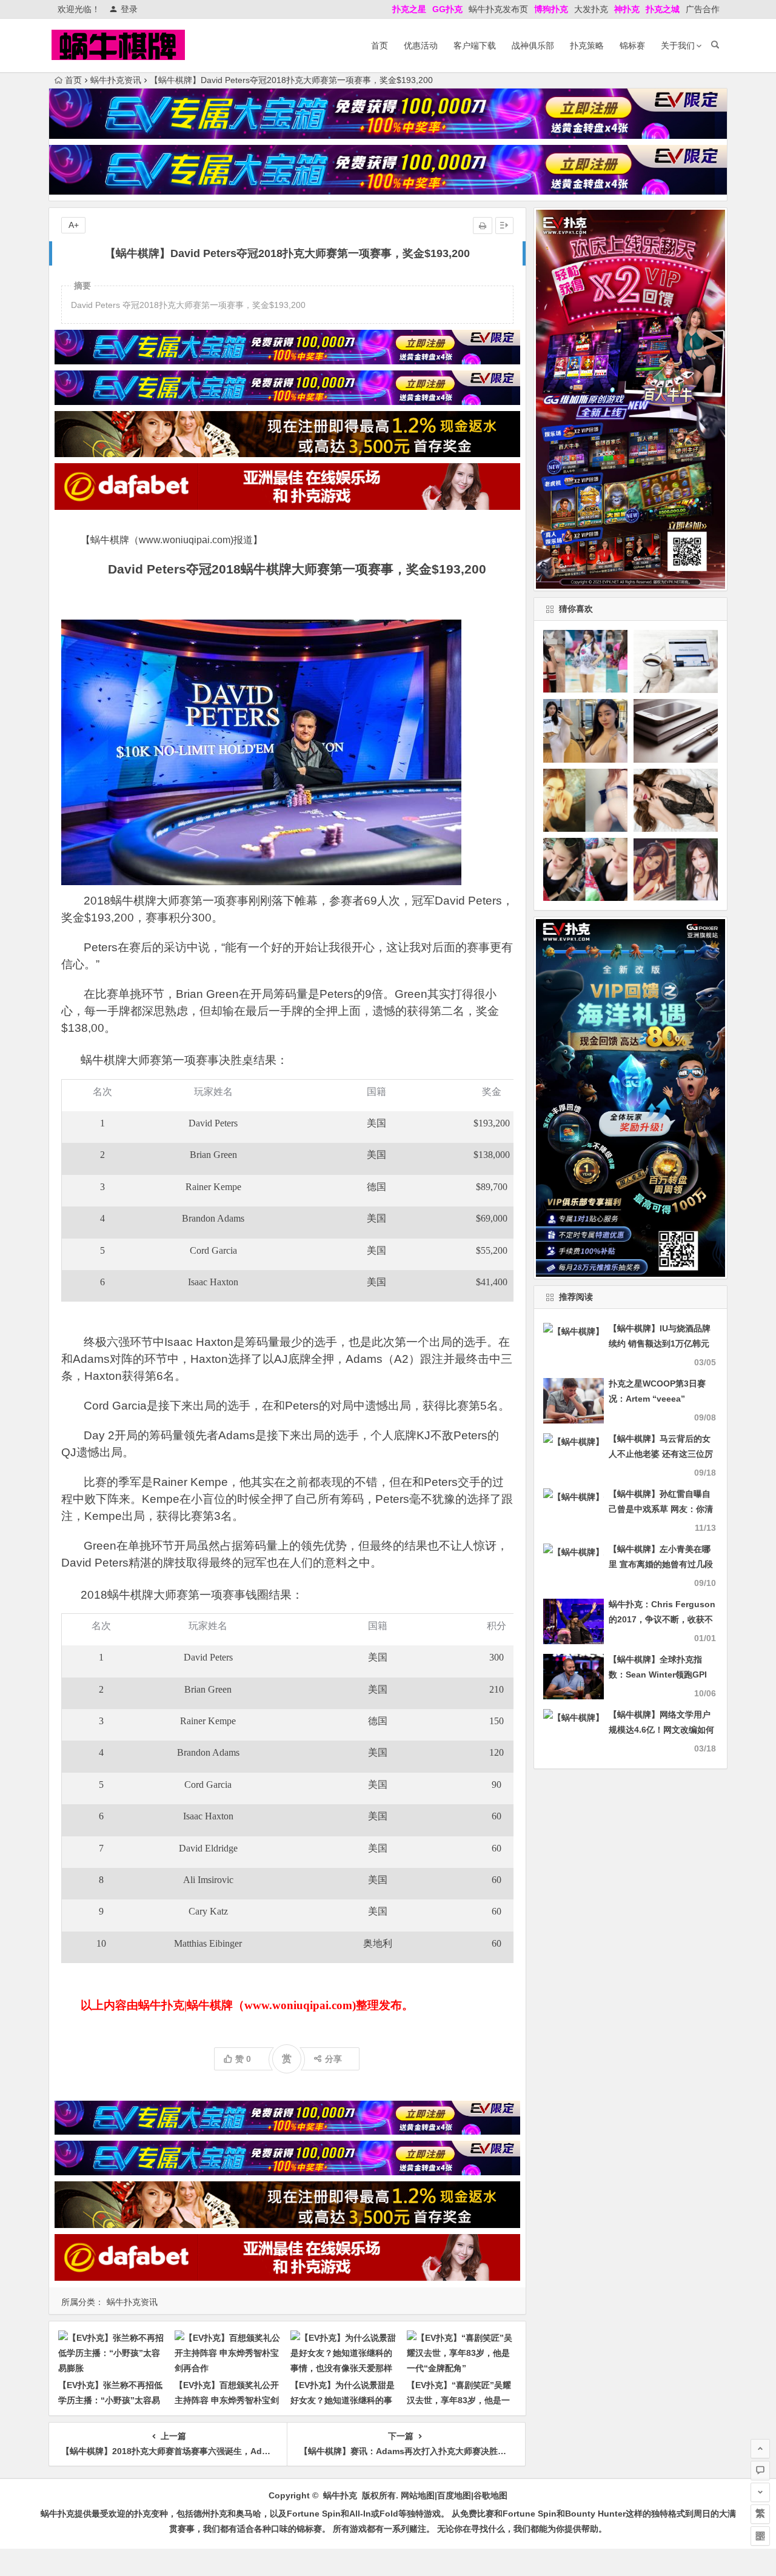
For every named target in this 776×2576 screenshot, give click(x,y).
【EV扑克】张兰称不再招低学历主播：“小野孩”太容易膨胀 (110, 2400)
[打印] (483, 226)
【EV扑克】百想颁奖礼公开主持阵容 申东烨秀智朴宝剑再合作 (227, 2400)
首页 (380, 45)
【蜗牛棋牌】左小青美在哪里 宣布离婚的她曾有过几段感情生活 (661, 1564)
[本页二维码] (760, 2536)
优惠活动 (421, 45)
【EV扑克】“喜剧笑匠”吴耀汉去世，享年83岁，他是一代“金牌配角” (459, 2400)
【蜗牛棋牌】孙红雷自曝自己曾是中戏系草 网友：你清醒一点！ (661, 1509)
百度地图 (454, 2495)
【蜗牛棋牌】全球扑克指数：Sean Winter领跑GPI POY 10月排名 (658, 1674)
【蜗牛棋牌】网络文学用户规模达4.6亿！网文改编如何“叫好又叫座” (661, 1730)
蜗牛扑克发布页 (498, 9)
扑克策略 (587, 45)
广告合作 (703, 9)
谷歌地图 (490, 2495)
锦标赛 (632, 45)
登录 (129, 9)
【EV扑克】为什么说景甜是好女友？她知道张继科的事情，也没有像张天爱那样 (343, 2400)
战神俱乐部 (533, 45)
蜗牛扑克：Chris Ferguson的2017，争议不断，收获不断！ (662, 1619)
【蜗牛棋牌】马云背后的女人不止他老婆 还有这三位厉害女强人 (661, 1454)
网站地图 (418, 2495)
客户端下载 (475, 45)
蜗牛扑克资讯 (116, 80)
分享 (333, 2059)
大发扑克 (591, 9)
